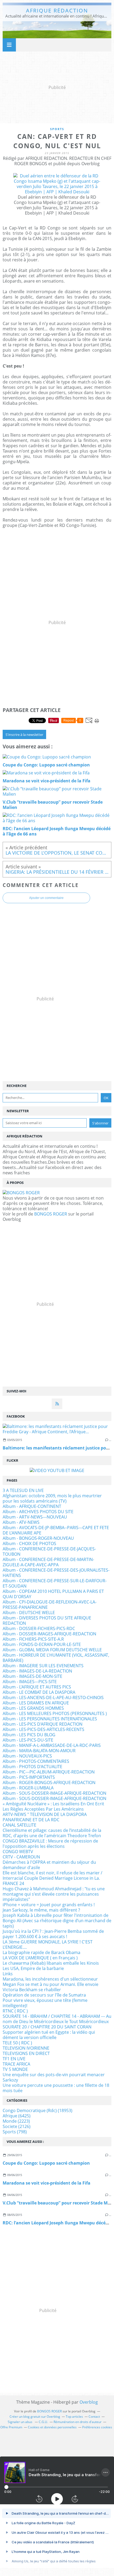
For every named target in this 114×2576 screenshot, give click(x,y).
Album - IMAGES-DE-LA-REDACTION (37, 1671)
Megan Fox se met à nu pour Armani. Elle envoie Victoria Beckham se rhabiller (51, 1987)
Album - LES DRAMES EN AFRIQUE (36, 1703)
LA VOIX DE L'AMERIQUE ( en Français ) (40, 1958)
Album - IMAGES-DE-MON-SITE (32, 1676)
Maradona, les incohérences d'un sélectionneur (50, 1979)
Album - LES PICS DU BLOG (29, 1735)
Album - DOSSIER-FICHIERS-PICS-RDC (39, 1628)
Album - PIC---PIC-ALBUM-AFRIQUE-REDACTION (49, 1772)
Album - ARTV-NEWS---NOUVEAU (35, 1517)
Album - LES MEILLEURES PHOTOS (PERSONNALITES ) (55, 1713)
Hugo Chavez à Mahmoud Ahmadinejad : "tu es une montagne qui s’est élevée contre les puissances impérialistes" (54, 1894)
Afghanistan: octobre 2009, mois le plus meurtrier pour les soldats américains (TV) (52, 1498)
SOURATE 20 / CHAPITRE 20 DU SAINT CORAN (47, 2027)
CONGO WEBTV (18, 1852)
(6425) (17, 2116)
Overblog (89, 2402)
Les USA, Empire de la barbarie (33, 1968)
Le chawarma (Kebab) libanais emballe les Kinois (51, 1963)
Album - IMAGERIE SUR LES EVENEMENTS (43, 1666)
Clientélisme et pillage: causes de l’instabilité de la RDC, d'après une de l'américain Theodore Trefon (52, 1833)
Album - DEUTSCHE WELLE (29, 1613)
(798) (15, 2132)
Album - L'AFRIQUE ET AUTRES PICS (37, 1687)
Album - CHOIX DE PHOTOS (29, 1543)
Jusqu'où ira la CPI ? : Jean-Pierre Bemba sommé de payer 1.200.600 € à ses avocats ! (53, 1934)
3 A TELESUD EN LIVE (23, 1490)
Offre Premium (11, 2427)
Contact (94, 2417)
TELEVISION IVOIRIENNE (26, 2048)
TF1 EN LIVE (14, 2059)
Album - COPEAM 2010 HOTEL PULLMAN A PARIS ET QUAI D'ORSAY (53, 1594)
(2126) (17, 2126)
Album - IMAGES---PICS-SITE (30, 1682)
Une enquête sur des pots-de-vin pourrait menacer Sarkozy (54, 2077)
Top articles (74, 2417)
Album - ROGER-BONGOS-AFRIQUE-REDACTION (49, 1782)
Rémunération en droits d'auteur (78, 2422)
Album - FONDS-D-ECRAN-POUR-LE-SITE (42, 1644)
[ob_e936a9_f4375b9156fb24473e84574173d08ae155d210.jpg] (57, 192)
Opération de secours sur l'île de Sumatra (44, 1995)
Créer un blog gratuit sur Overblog (35, 2417)
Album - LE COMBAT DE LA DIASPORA (39, 1692)
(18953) (38, 2110)
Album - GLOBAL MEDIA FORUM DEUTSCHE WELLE (52, 1650)
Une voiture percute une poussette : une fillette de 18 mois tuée (56, 2088)
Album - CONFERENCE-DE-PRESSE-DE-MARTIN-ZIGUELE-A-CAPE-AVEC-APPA (48, 1562)
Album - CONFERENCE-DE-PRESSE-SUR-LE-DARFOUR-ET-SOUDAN (55, 1583)
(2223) (16, 2121)
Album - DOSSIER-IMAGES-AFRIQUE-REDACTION (49, 1634)
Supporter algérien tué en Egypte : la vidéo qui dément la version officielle (49, 2035)
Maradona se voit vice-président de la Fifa (47, 2183)
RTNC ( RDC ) (15, 2011)
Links (8, 1974)
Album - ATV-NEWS (21, 1522)
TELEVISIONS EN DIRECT (26, 2053)
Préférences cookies (97, 2427)
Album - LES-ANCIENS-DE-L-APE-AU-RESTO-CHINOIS (53, 1698)
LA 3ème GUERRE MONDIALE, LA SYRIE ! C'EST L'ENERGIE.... (48, 1944)
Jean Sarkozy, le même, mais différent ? (41, 1910)
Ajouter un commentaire (46, 898)
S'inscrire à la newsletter (24, 735)
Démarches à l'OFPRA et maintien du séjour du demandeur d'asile (49, 1865)
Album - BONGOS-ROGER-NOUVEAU (38, 1538)
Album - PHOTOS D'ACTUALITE (32, 1767)
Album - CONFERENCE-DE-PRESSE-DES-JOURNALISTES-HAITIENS (56, 1573)
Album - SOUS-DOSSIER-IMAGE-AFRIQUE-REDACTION (54, 1793)
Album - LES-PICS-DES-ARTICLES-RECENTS (43, 1729)
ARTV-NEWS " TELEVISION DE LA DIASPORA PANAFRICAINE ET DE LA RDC (45, 1817)
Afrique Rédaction (57, 10)
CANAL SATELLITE (19, 1825)
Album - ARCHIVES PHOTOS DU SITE (38, 1512)
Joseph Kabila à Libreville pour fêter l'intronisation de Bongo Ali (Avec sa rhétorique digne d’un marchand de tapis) (57, 1921)
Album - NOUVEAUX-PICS (27, 1756)
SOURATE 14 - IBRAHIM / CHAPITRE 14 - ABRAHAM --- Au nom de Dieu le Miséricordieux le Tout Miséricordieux (57, 2019)
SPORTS (57, 129)
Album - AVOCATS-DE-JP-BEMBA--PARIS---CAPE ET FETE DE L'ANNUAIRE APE (56, 1530)
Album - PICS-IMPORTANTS (29, 1777)
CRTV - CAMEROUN (21, 1857)
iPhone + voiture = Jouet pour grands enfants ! (49, 1905)
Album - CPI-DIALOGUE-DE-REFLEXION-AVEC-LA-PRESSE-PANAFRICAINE (50, 1605)
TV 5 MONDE (15, 2069)
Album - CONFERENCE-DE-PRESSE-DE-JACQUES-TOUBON (49, 1551)
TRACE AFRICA (16, 2064)
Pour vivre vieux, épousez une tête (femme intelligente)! (45, 2003)
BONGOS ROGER (51, 1214)
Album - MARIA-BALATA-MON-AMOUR (39, 1751)
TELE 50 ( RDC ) (17, 2043)
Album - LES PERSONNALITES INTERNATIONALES (50, 1719)
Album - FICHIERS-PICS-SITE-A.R (33, 1639)
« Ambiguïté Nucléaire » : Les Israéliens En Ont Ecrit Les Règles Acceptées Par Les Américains (53, 1806)
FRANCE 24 (13, 1883)
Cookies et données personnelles (52, 2427)
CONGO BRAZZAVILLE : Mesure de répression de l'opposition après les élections (50, 1844)
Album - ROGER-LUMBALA (28, 1788)
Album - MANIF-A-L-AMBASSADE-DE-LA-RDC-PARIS (52, 1745)
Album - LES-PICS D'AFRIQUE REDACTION (43, 1724)
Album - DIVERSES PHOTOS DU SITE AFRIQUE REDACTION (47, 1620)
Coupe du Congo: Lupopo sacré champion (46, 2163)
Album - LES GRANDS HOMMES (33, 1708)
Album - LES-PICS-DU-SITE (28, 1740)
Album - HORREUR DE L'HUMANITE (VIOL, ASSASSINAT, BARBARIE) (56, 1658)
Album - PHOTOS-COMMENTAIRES (36, 1761)
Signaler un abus (20, 2422)
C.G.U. (43, 2422)
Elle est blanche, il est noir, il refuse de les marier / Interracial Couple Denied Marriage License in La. (52, 1875)
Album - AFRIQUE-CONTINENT (32, 1506)
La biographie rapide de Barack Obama (41, 1952)
